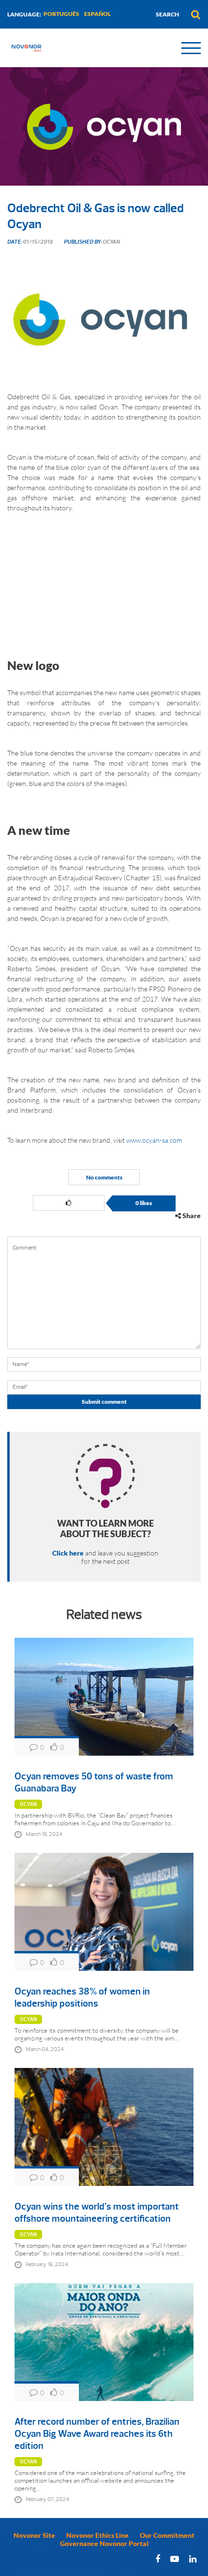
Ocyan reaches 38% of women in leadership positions (82, 1997)
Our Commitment (167, 2535)
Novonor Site (34, 2535)
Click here (68, 1553)
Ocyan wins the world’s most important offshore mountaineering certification (97, 2212)
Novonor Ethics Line (97, 2535)
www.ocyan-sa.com (154, 1140)
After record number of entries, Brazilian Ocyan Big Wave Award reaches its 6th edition (97, 2434)
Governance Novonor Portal (104, 2543)
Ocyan (28, 1804)
